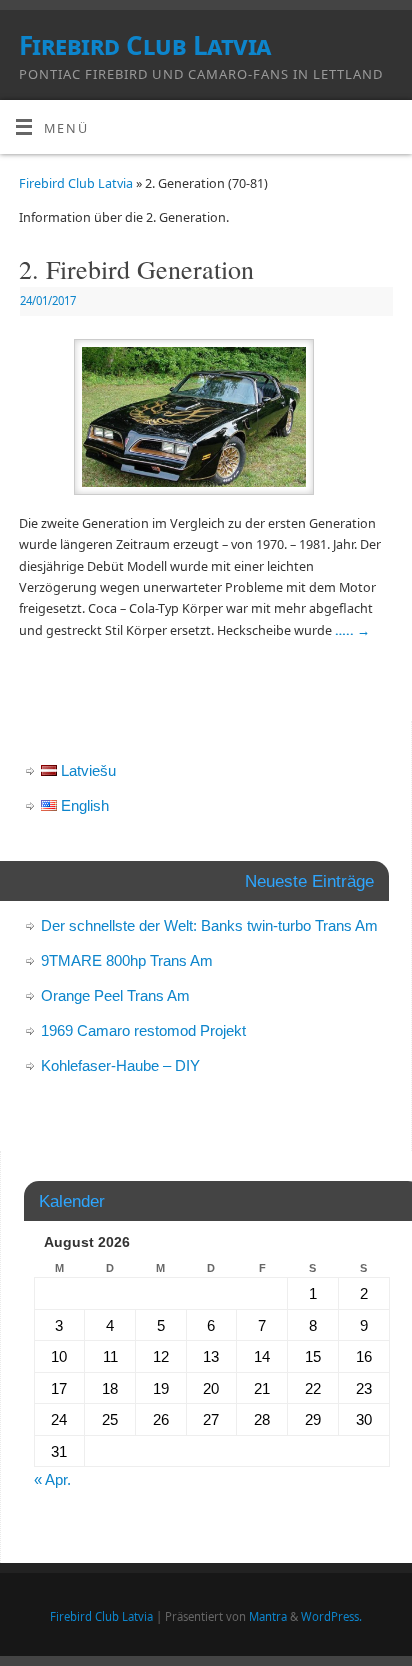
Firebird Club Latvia (145, 45)
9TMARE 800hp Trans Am (127, 960)
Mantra (268, 1616)
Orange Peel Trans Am (115, 995)
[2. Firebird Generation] (206, 421)
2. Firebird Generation (136, 269)
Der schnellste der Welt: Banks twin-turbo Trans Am (209, 925)
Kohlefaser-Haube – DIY (120, 1065)
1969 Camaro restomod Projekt (143, 1030)
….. (352, 630)
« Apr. (52, 1479)
